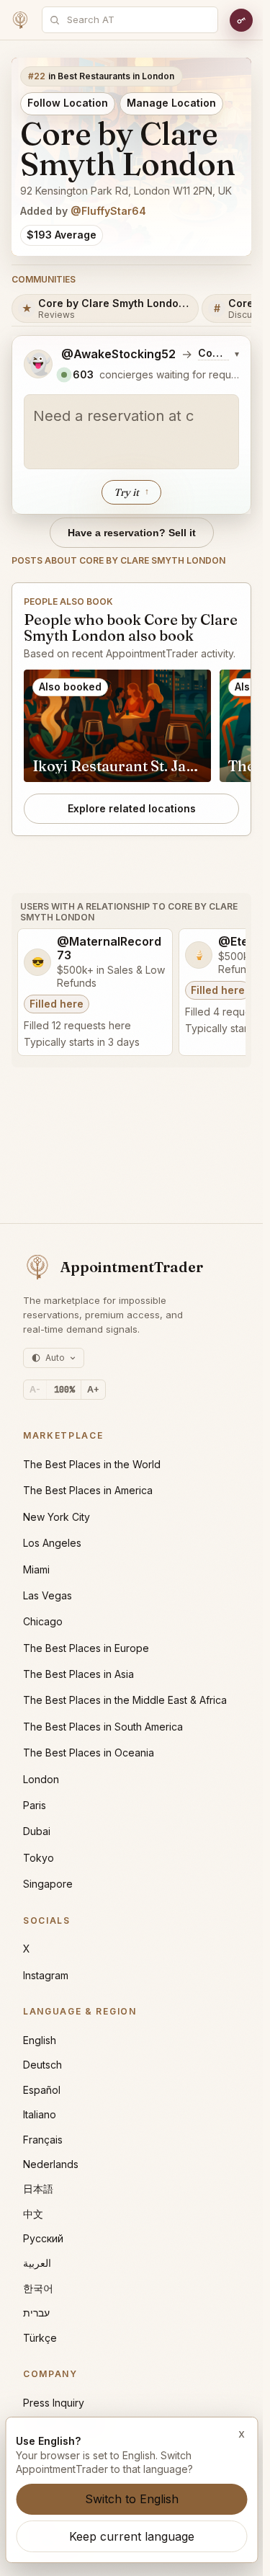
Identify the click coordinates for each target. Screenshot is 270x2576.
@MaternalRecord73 (109, 949)
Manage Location (171, 103)
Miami (36, 1569)
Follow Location (68, 103)
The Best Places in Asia (78, 1674)
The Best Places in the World (92, 1464)
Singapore (48, 1884)
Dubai (37, 1831)
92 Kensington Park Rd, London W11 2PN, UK (126, 191)
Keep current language (132, 2536)
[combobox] (138, 20)
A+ (93, 1389)
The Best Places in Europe (86, 1648)
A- (35, 1389)
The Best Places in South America (103, 1727)
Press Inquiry (54, 2403)
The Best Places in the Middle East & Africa (125, 1700)
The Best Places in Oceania (89, 1753)
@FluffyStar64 (108, 211)
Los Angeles (52, 1543)
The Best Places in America (88, 1490)
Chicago (43, 1621)
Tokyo (39, 1858)
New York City (57, 1517)
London (41, 1779)
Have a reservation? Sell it (132, 533)
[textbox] (131, 432)
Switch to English (132, 2499)
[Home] (20, 20)
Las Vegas (48, 1595)
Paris (35, 1805)
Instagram (46, 1975)
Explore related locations (132, 808)
